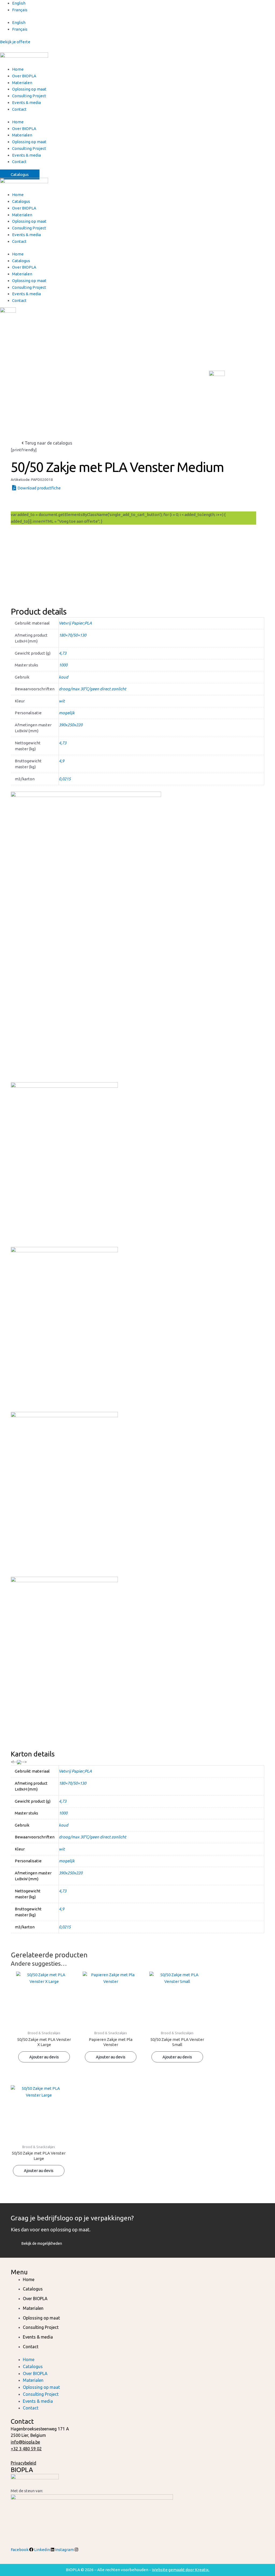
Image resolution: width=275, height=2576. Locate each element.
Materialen (22, 83)
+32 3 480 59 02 (26, 2449)
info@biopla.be (25, 2442)
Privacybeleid (23, 2463)
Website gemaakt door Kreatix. (181, 2570)
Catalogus (21, 201)
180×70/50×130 (73, 635)
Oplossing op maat (29, 89)
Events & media (26, 102)
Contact (19, 109)
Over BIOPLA (24, 76)
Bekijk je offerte (15, 42)
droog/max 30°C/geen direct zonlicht (93, 689)
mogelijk (67, 713)
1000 (63, 665)
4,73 (63, 653)
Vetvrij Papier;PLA (75, 623)
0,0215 (65, 779)
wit (62, 701)
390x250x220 (71, 725)
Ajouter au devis (33, 502)
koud (64, 677)
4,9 (61, 761)
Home (18, 69)
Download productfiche (39, 488)
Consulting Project (29, 96)
